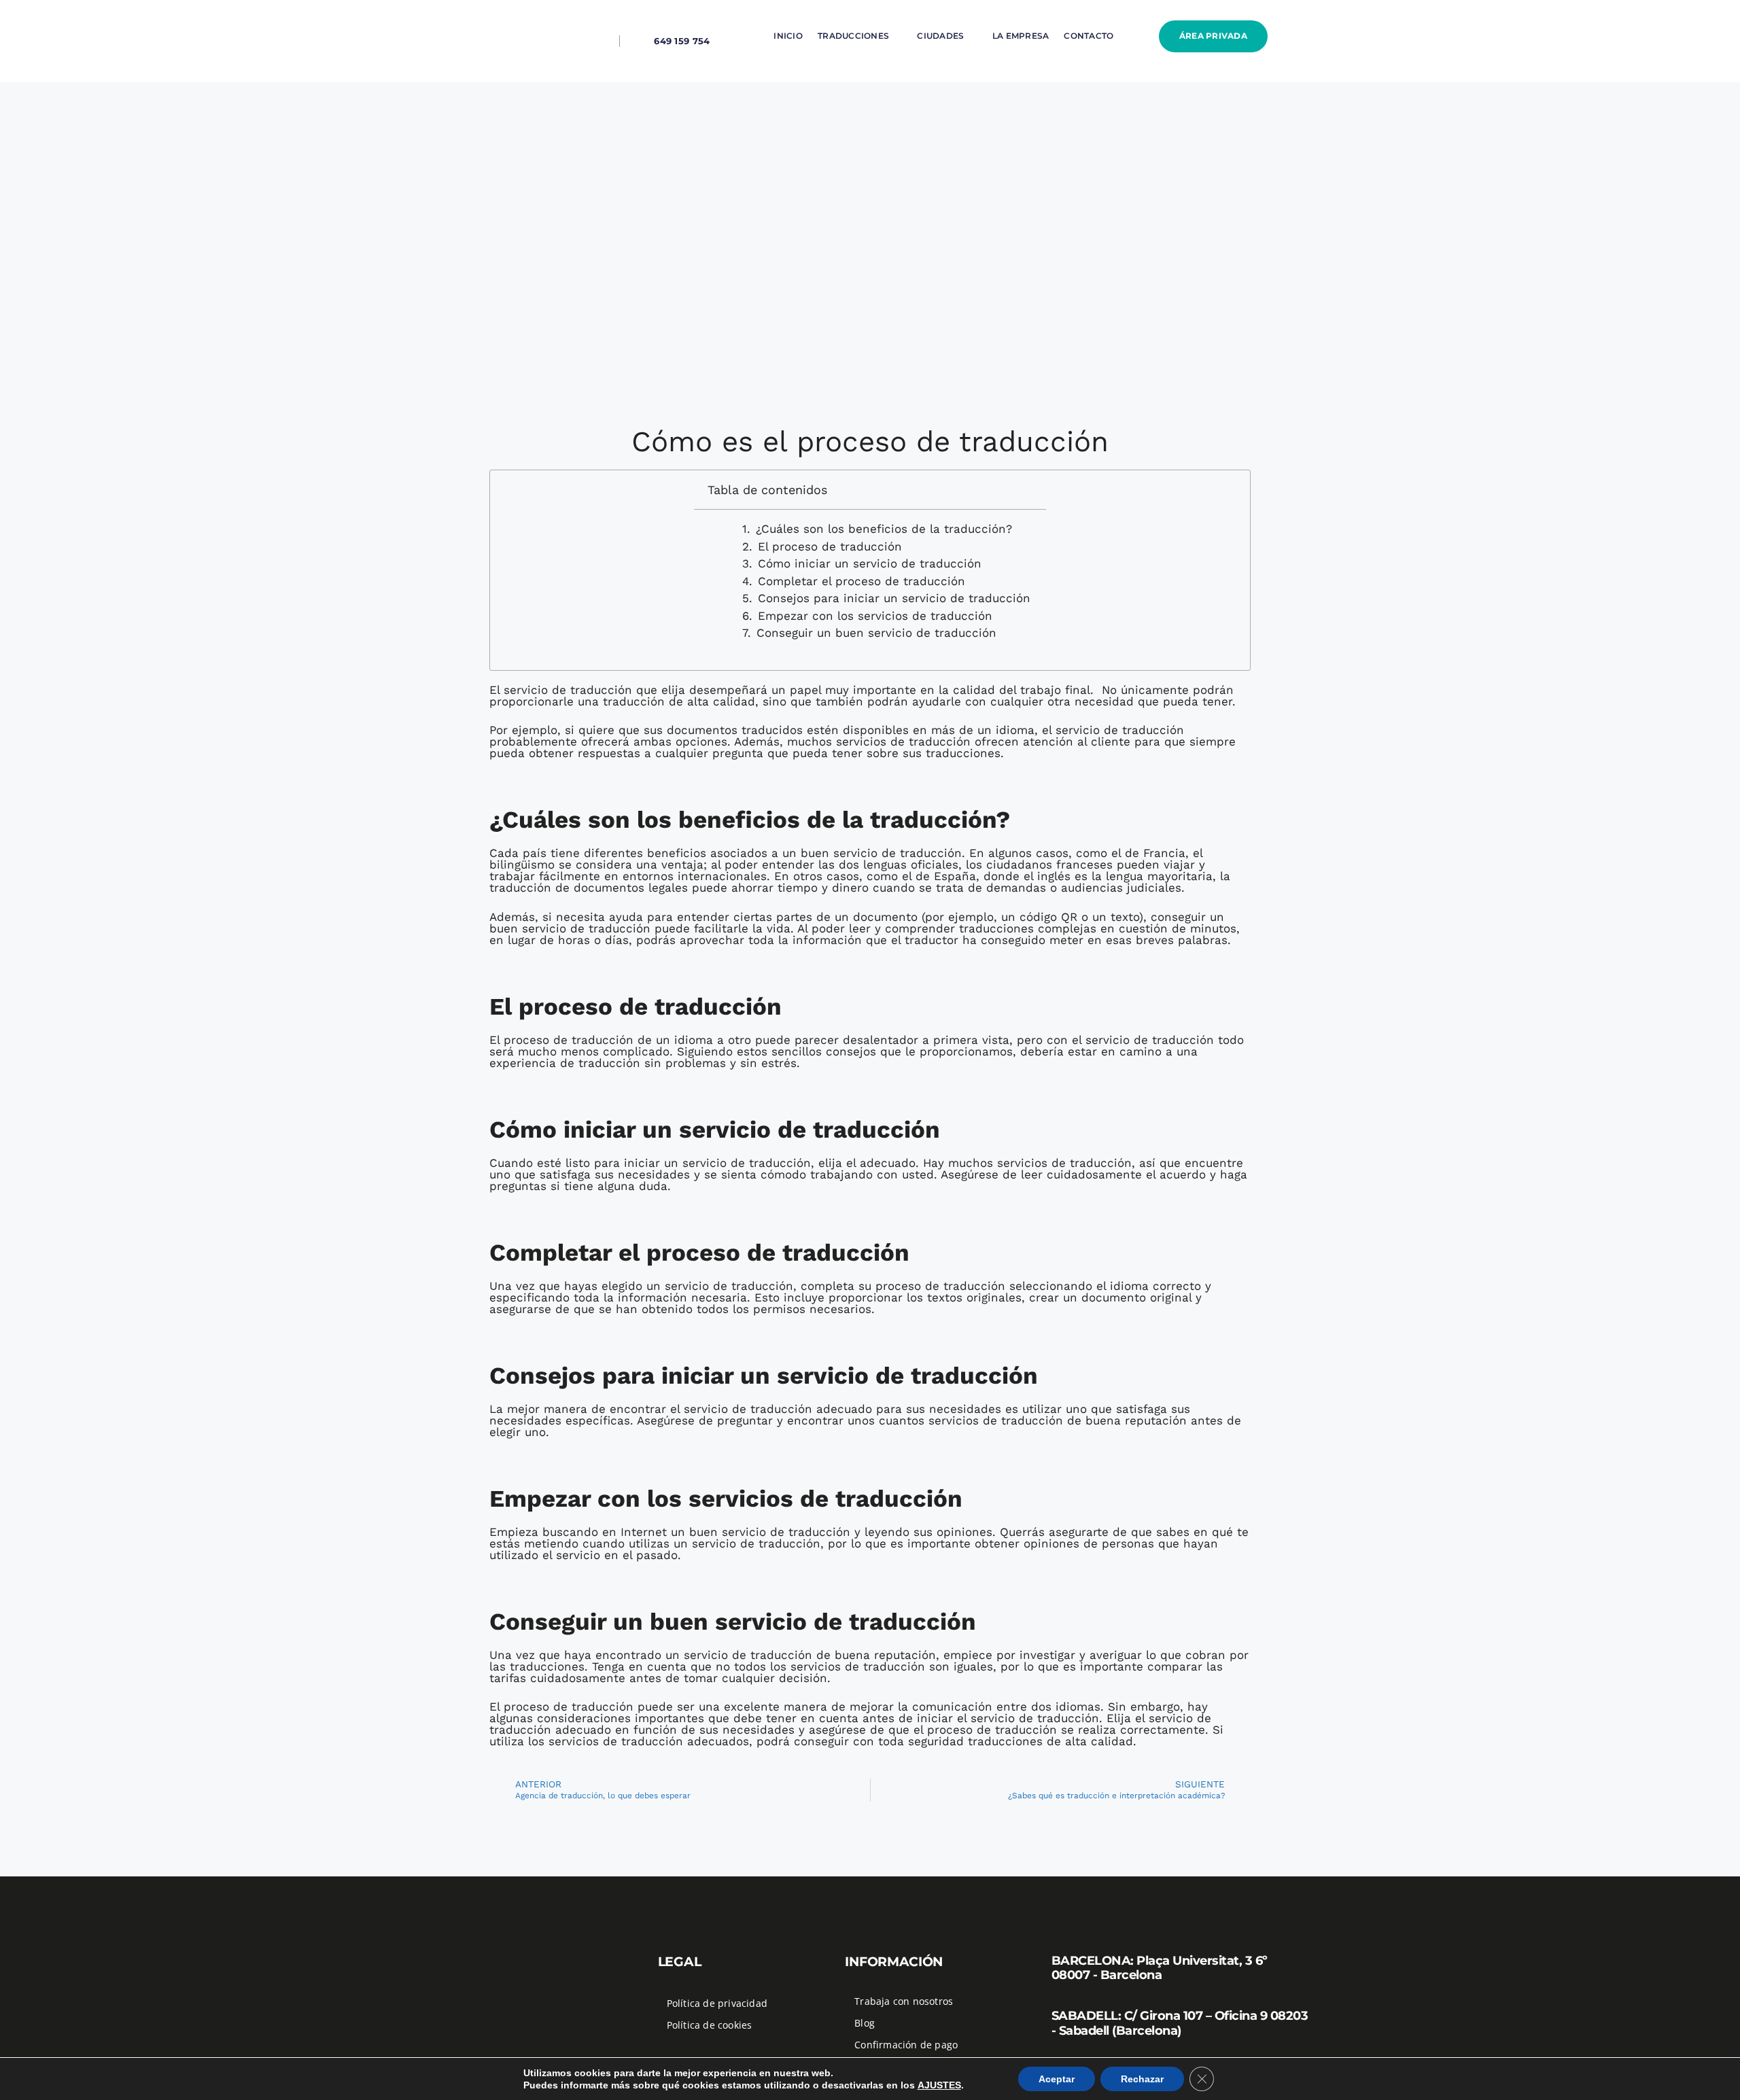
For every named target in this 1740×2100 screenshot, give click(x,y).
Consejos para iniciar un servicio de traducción (894, 598)
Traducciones (853, 36)
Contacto (1089, 36)
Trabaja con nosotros (904, 2001)
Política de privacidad (717, 2003)
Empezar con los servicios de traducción (875, 616)
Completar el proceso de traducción (862, 581)
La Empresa (1021, 36)
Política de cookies (710, 2025)
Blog (865, 2023)
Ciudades (940, 36)
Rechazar (1142, 2079)
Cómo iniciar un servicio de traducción (870, 564)
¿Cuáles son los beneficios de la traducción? (884, 529)
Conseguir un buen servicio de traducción (876, 633)
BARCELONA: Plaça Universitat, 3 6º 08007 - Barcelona (1160, 1968)
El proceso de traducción (830, 547)
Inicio (788, 36)
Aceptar (1057, 2079)
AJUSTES (939, 2085)
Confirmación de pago (906, 2045)
